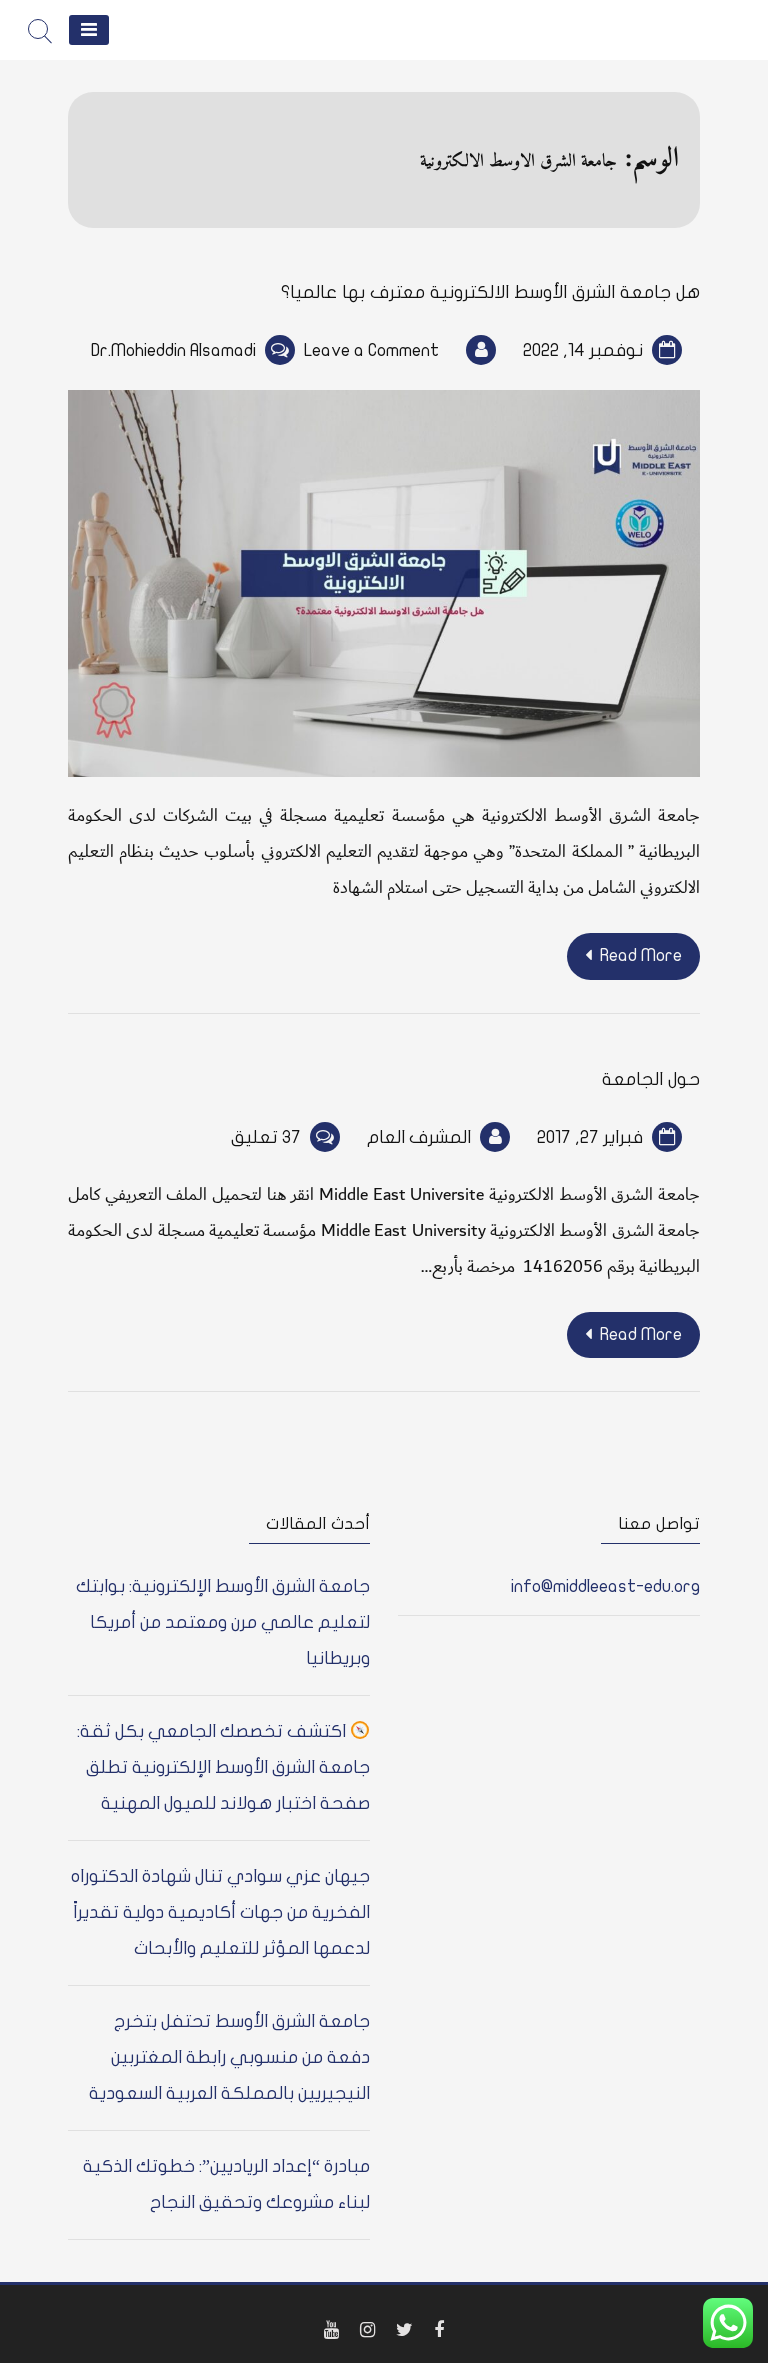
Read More (641, 955)
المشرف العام (419, 1137)
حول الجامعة (651, 1079)
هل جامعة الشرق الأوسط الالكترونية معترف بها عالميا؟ (490, 292)
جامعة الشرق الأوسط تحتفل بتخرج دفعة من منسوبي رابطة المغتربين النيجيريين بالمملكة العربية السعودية (229, 2057)
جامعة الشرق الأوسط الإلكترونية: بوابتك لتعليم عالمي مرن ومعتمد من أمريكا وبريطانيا (223, 1622)
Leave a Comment (371, 350)
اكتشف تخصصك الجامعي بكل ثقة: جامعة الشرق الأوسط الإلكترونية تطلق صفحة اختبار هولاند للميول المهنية (224, 1767)
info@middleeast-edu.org (605, 1586)
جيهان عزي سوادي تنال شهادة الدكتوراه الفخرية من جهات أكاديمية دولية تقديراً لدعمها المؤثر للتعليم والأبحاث (220, 1912)
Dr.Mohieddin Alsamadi (173, 350)
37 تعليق (266, 1137)
